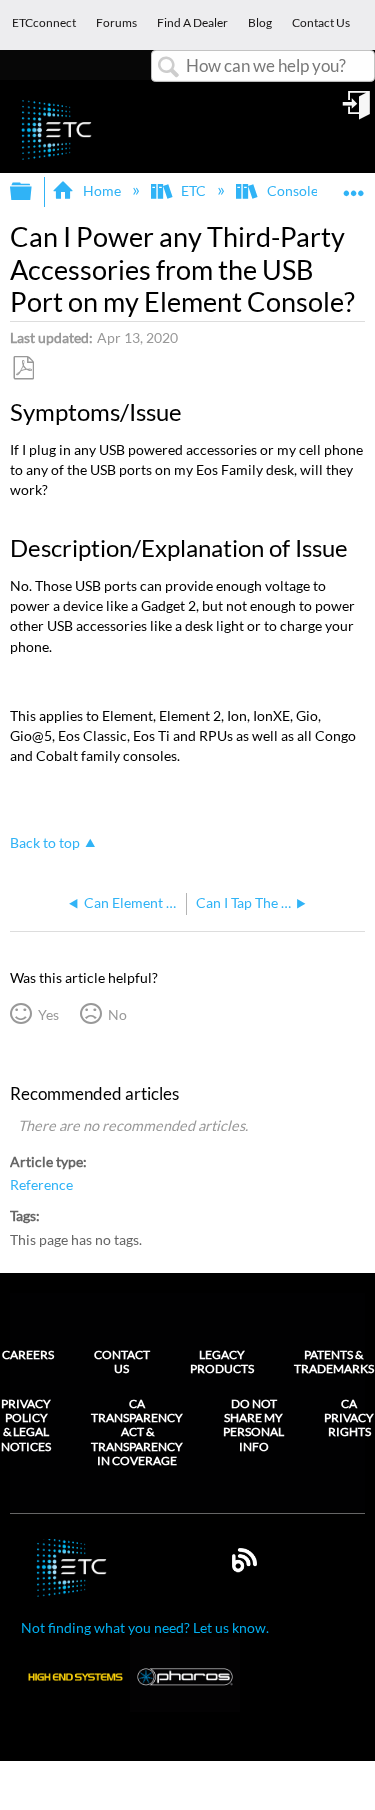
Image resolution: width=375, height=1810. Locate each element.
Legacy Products (222, 1361)
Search (169, 67)
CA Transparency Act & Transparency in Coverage (137, 1433)
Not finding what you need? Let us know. (145, 1627)
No (117, 1014)
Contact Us (122, 1361)
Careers (28, 1354)
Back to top (45, 843)
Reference (41, 1185)
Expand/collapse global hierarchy (34, 192)
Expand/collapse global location (354, 185)
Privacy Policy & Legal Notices (26, 1425)
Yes (48, 1014)
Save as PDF (23, 368)
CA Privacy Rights (349, 1418)
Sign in (358, 112)
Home (101, 190)
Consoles (295, 190)
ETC (193, 190)
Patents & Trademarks (334, 1361)
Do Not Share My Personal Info (253, 1425)
